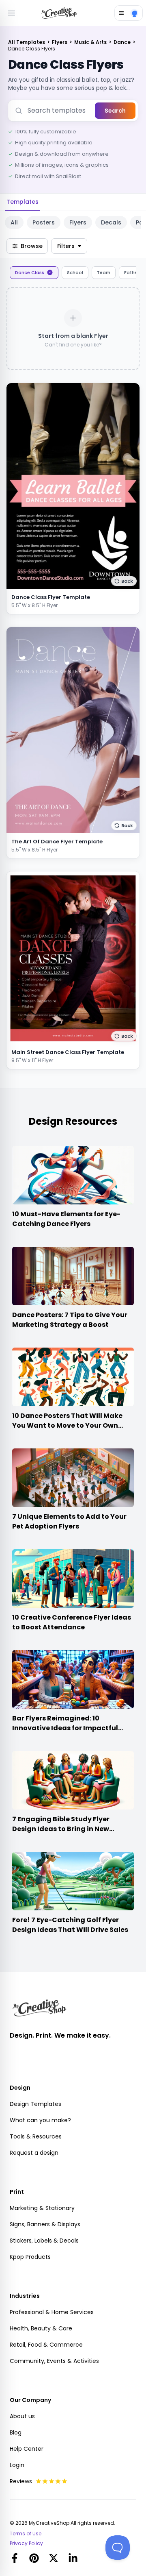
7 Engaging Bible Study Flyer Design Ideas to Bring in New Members (61, 1829)
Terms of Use (26, 2534)
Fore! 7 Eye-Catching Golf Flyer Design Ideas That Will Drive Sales (70, 1925)
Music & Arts (91, 42)
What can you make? (40, 2120)
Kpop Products (30, 2257)
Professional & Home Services (52, 2312)
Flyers (60, 42)
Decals (111, 222)
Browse (32, 246)
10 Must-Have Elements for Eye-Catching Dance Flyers (66, 1219)
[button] (124, 581)
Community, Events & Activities (54, 2361)
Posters (44, 222)
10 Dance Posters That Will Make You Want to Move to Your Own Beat (67, 1425)
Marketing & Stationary (42, 2208)
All (14, 222)
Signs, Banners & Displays (45, 2224)
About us (22, 2416)
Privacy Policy (26, 2543)
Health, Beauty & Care (41, 2328)
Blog (16, 2432)
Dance (123, 42)
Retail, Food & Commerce (46, 2345)
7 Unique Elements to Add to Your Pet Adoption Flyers (69, 1521)
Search (115, 111)
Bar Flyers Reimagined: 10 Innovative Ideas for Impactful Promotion (65, 1728)
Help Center (27, 2449)
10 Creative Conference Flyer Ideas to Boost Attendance (72, 1622)
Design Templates (35, 2104)
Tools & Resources (36, 2136)
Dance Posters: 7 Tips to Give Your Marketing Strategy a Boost (70, 1320)
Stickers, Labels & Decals (44, 2241)
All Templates (27, 42)
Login (17, 2465)
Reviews (21, 2481)
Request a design (34, 2153)
